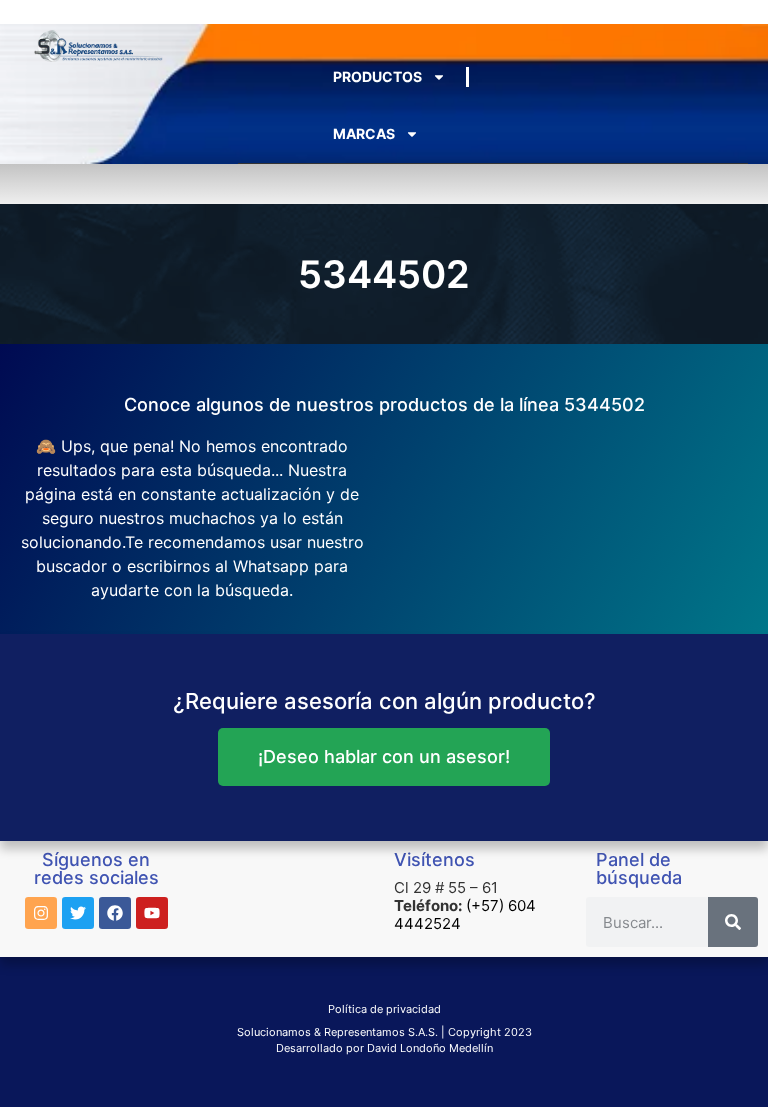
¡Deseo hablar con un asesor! (384, 756)
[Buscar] (733, 922)
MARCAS (364, 133)
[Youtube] (152, 913)
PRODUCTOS (377, 76)
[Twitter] (78, 913)
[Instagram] (41, 913)
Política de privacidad (384, 1009)
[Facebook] (115, 913)
